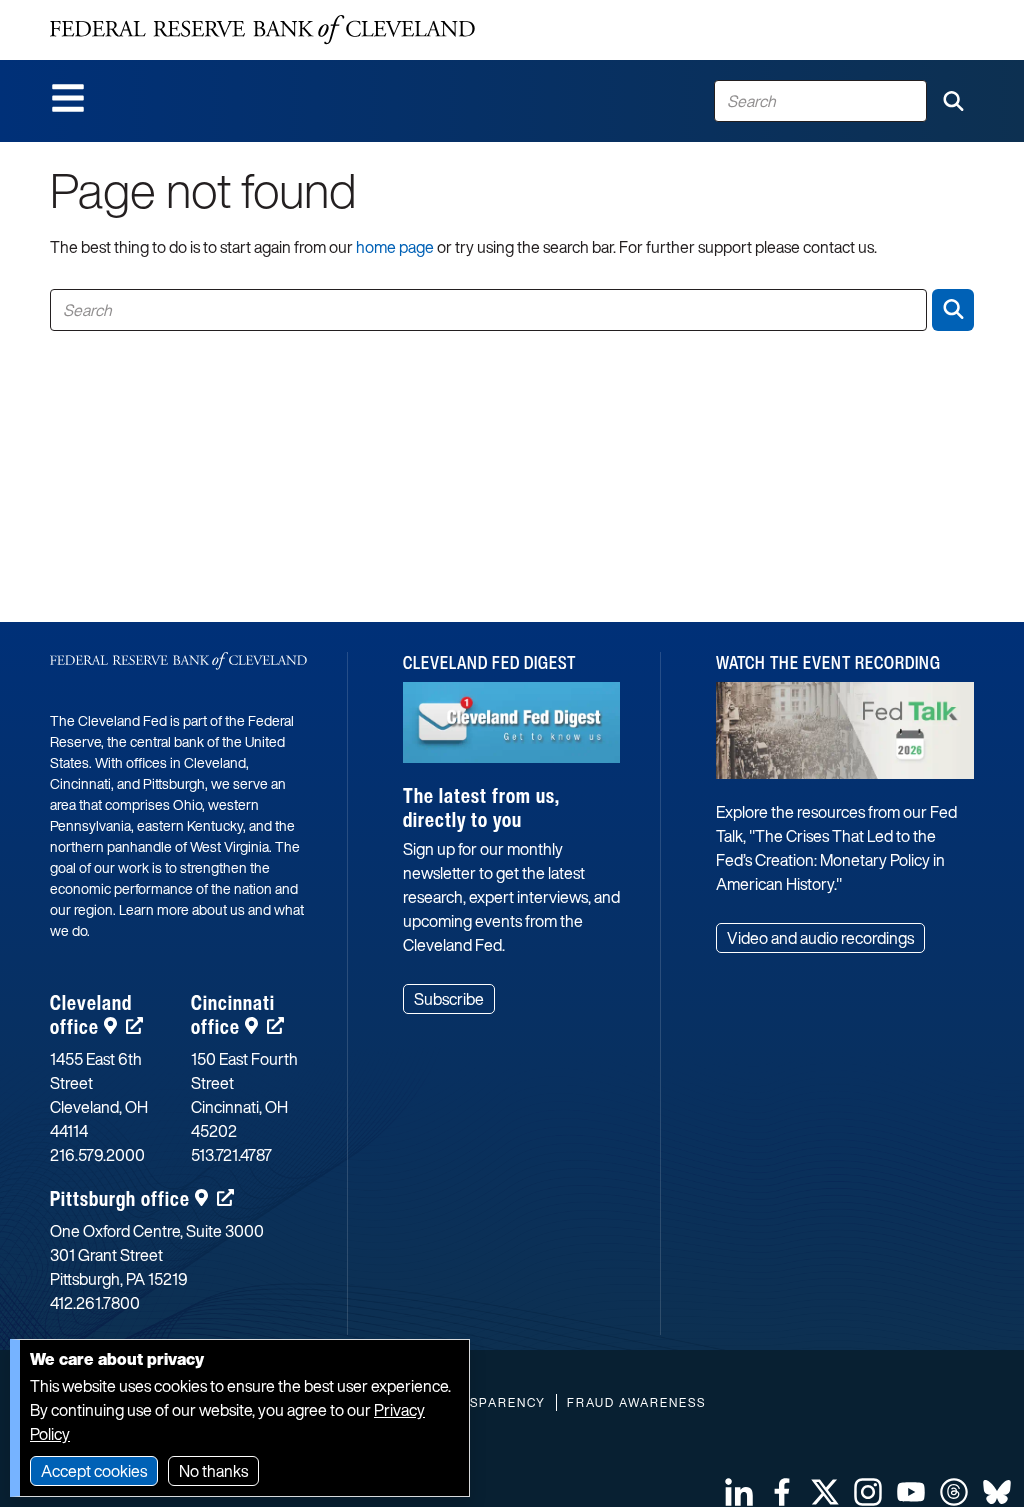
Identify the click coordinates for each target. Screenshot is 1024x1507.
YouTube (911, 1492)
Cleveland (91, 1014)
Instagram (868, 1492)
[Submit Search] (953, 101)
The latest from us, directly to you (481, 807)
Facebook (782, 1492)
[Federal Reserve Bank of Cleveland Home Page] (262, 30)
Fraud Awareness (636, 1402)
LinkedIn (739, 1492)
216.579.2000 (97, 1155)
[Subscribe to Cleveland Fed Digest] (511, 730)
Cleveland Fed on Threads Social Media (954, 1492)
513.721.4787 (231, 1155)
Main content (97, 10)
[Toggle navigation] (68, 98)
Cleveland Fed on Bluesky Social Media (997, 1492)
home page (395, 247)
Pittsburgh (120, 1198)
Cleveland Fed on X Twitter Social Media (825, 1492)
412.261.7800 (95, 1303)
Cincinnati (233, 1014)
